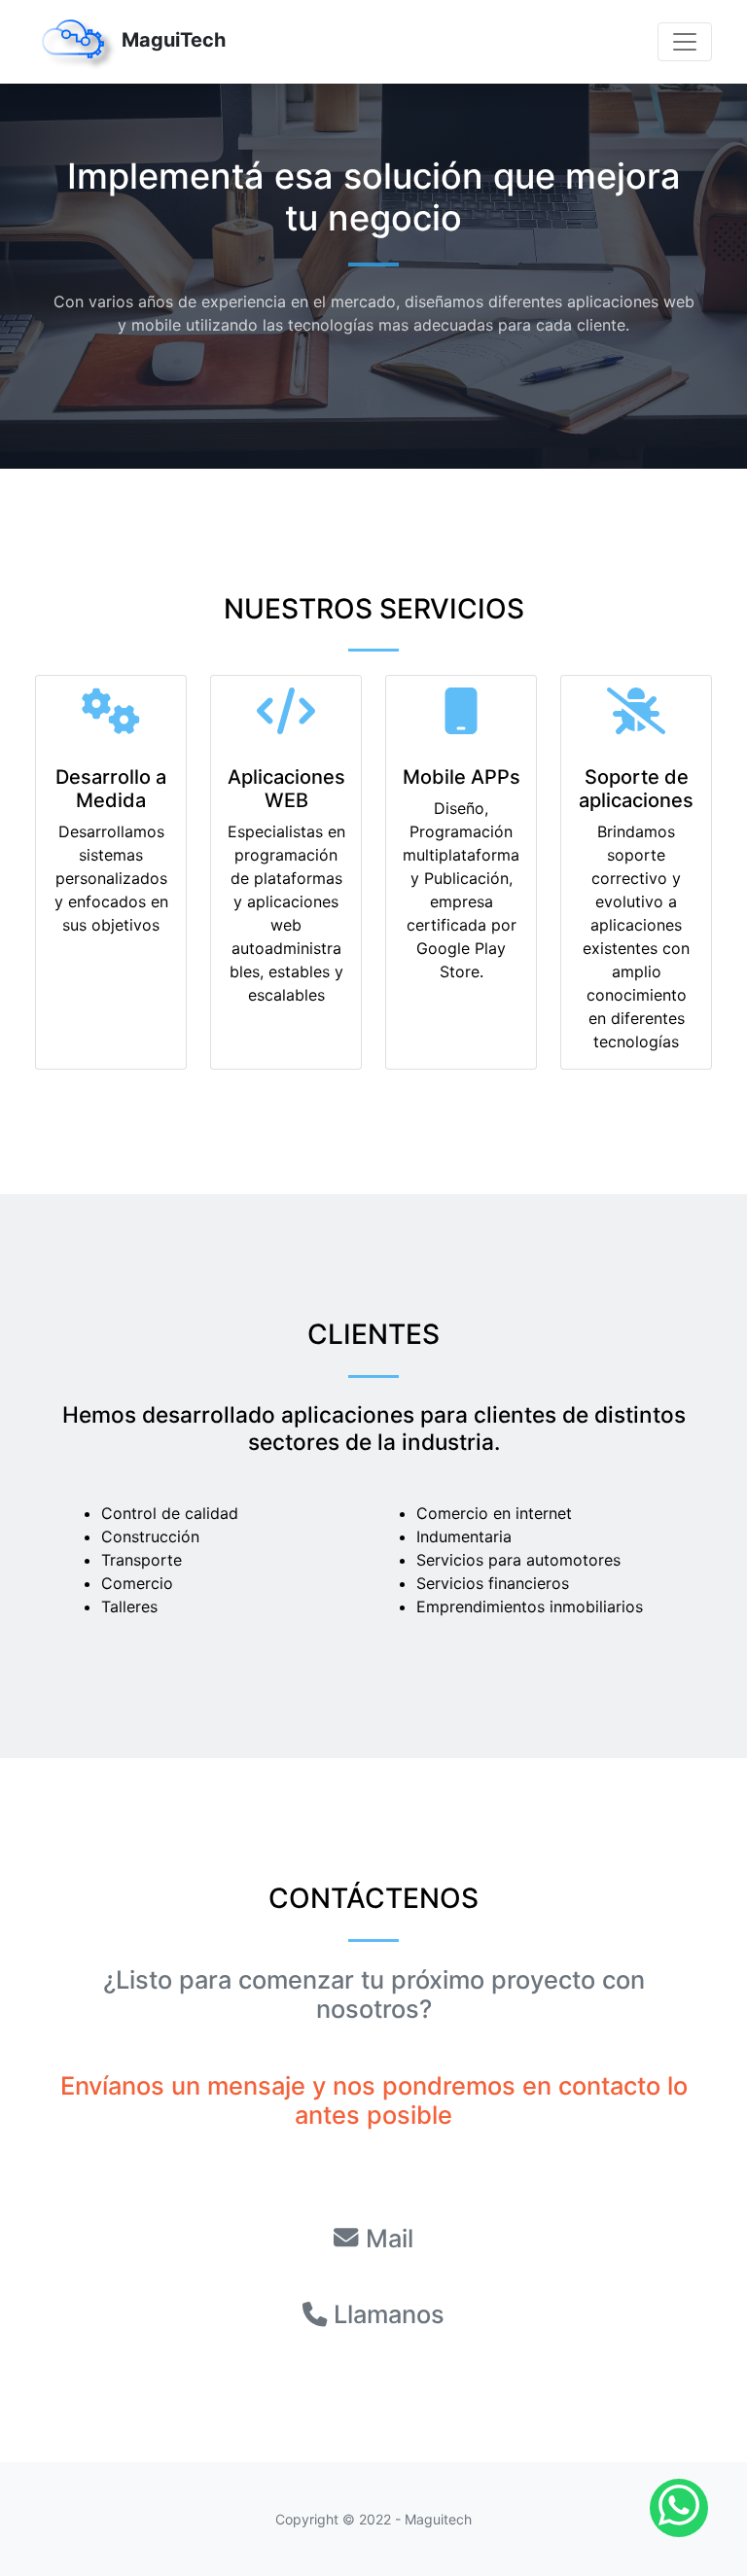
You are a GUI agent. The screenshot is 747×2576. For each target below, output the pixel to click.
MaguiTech (171, 40)
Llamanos (389, 2314)
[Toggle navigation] (685, 42)
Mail (390, 2238)
